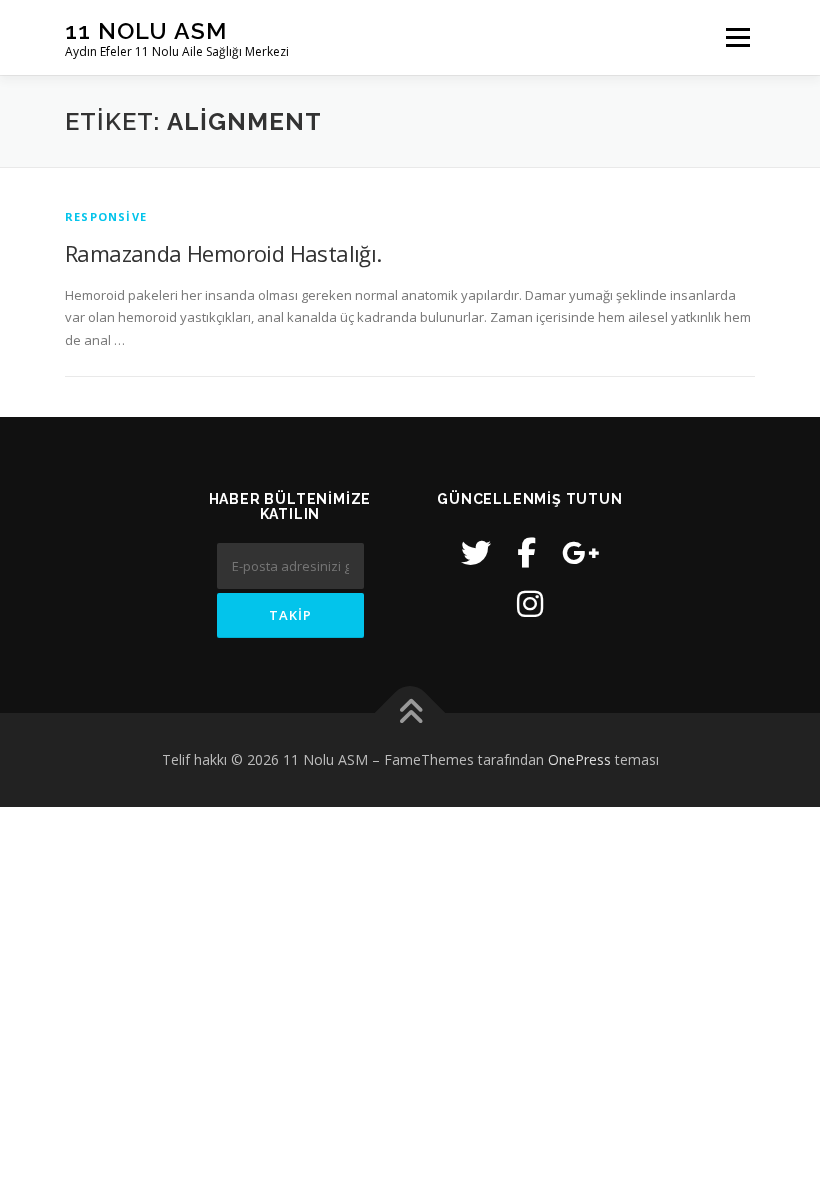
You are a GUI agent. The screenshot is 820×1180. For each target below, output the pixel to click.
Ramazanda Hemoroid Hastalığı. (223, 253)
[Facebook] (526, 552)
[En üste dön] (410, 712)
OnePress (579, 759)
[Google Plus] (581, 552)
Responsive (106, 216)
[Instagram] (530, 603)
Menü (737, 37)
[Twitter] (476, 552)
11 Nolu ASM (146, 30)
